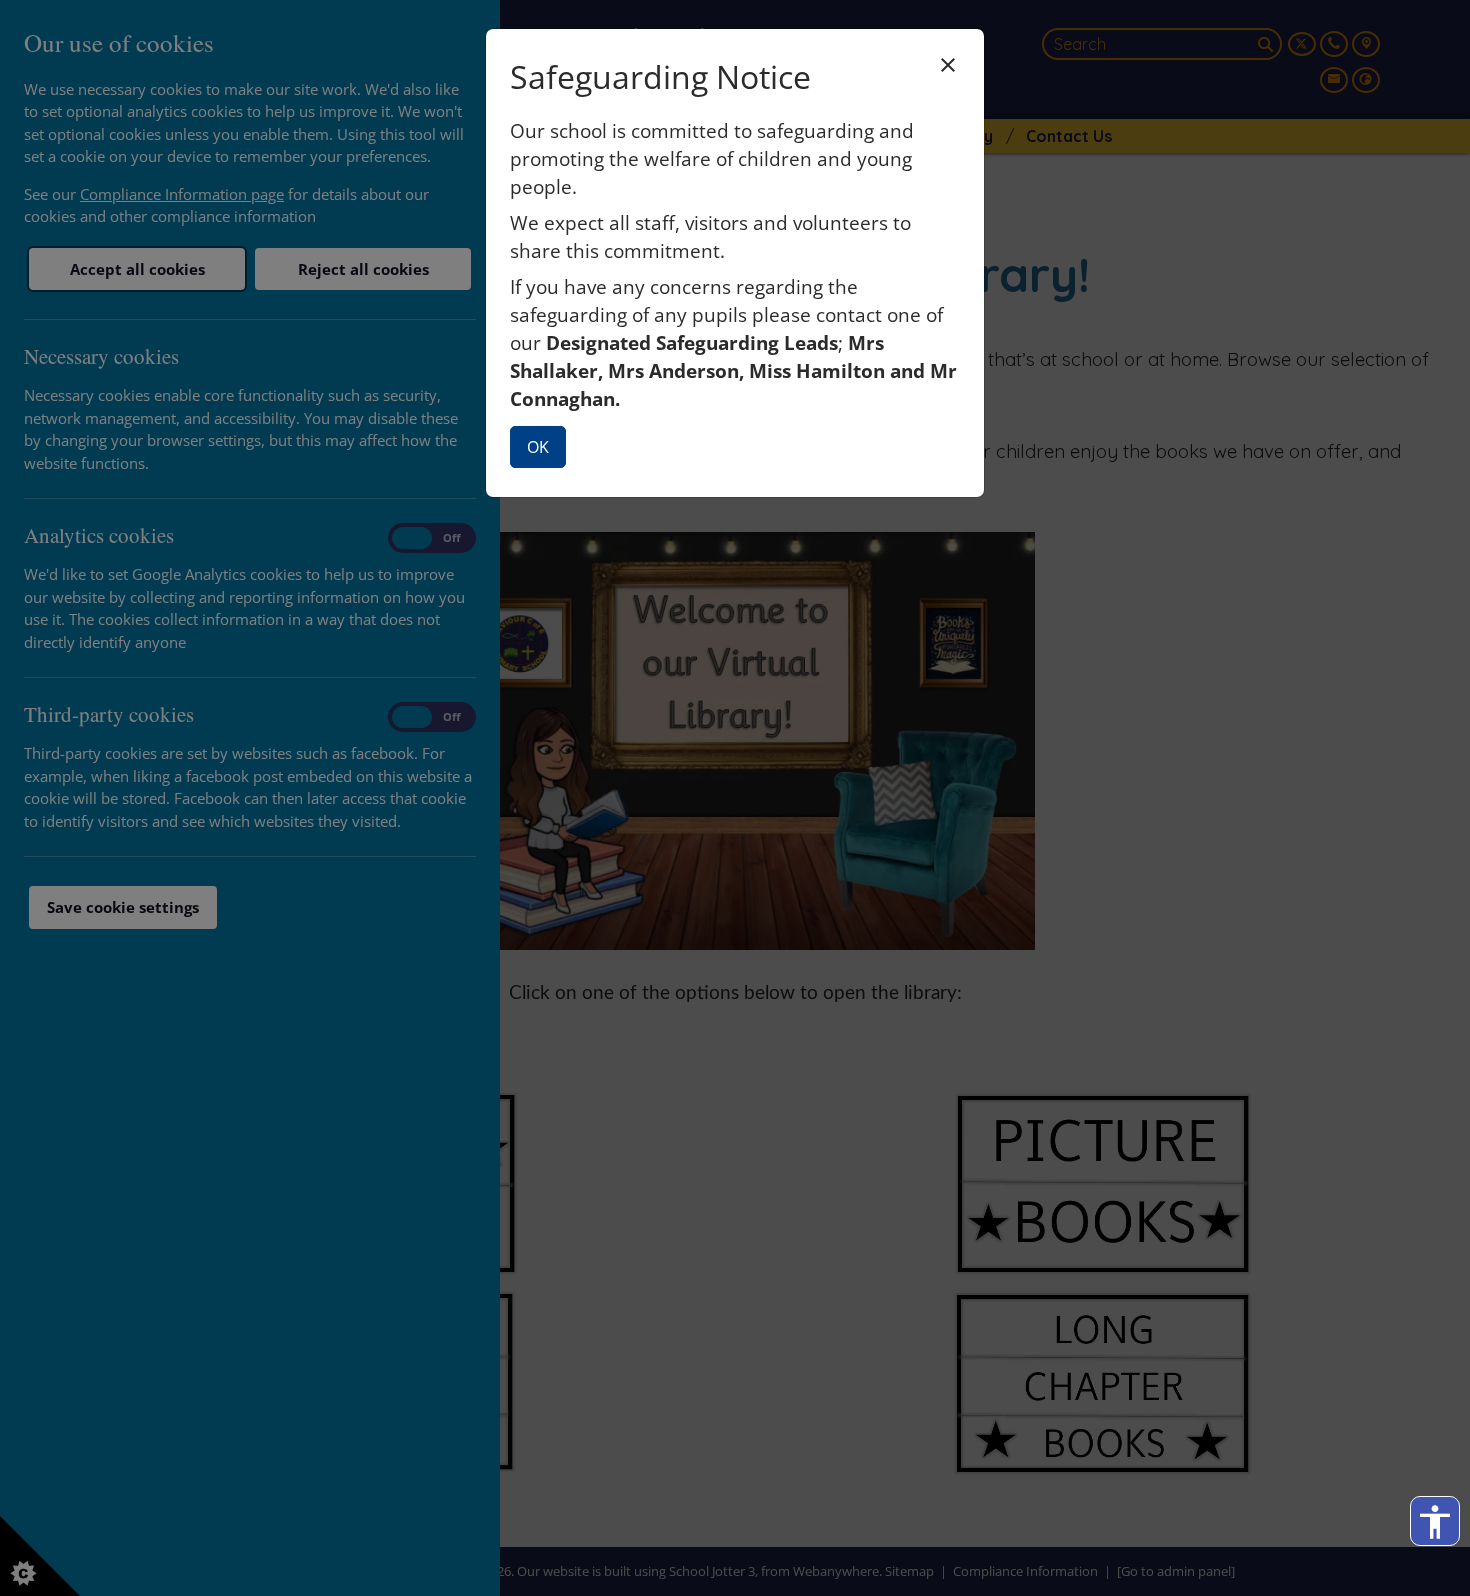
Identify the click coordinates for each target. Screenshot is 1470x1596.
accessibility (1435, 1522)
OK (538, 447)
